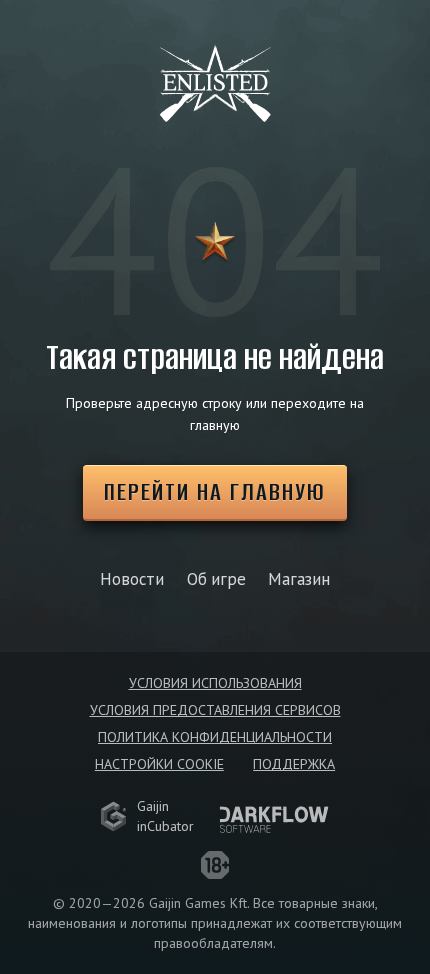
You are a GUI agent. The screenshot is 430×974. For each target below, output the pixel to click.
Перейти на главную (215, 491)
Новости (132, 579)
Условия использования (215, 683)
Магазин (299, 579)
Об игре (216, 579)
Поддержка (294, 764)
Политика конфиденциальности (215, 737)
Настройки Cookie (159, 764)
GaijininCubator (165, 816)
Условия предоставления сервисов (215, 710)
